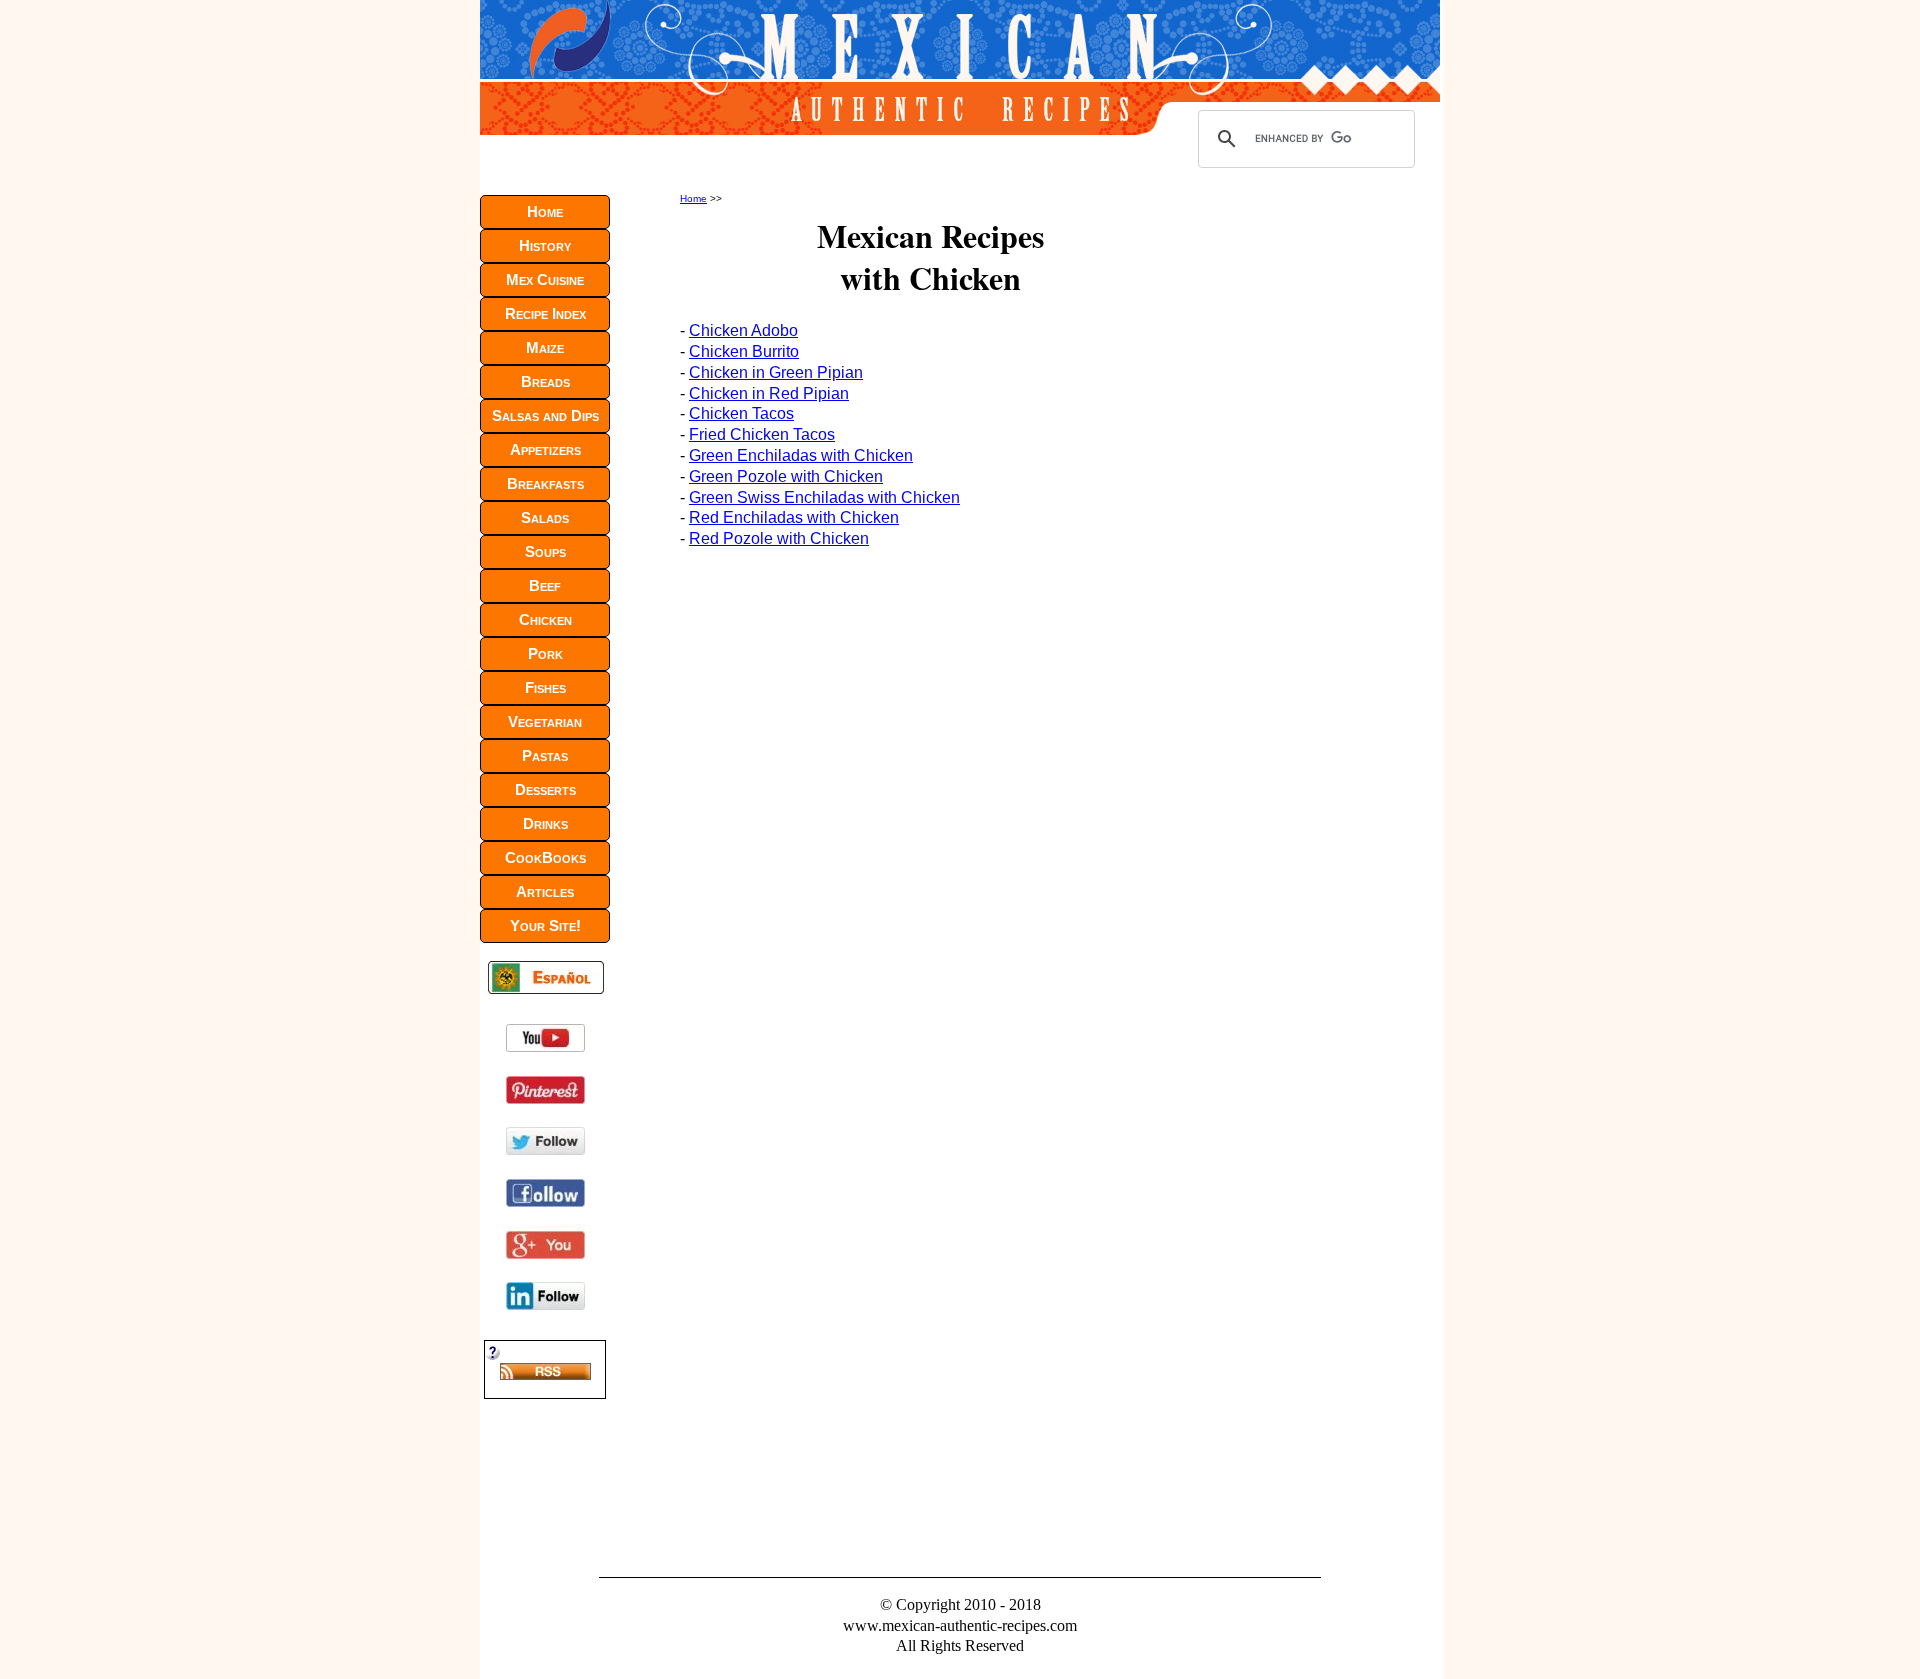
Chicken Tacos (741, 413)
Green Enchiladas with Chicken (801, 455)
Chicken (545, 619)
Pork (545, 653)
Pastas (545, 755)
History (545, 245)
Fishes (545, 687)
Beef (545, 585)
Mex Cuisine (545, 279)
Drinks (545, 823)
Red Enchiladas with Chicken (794, 517)
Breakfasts (545, 483)
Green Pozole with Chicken (786, 476)
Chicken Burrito (744, 351)
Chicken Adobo (743, 330)
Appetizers (545, 449)
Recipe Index (545, 313)
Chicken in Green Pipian (776, 372)
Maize (545, 347)
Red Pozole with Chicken (779, 538)
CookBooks (545, 857)
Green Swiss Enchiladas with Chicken (824, 497)
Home (693, 198)
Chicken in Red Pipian (769, 393)
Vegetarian (545, 721)
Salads (545, 517)
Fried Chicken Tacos (762, 434)
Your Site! (545, 925)
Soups (545, 551)
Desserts (545, 789)
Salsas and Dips (545, 415)
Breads (545, 381)
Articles (545, 891)
